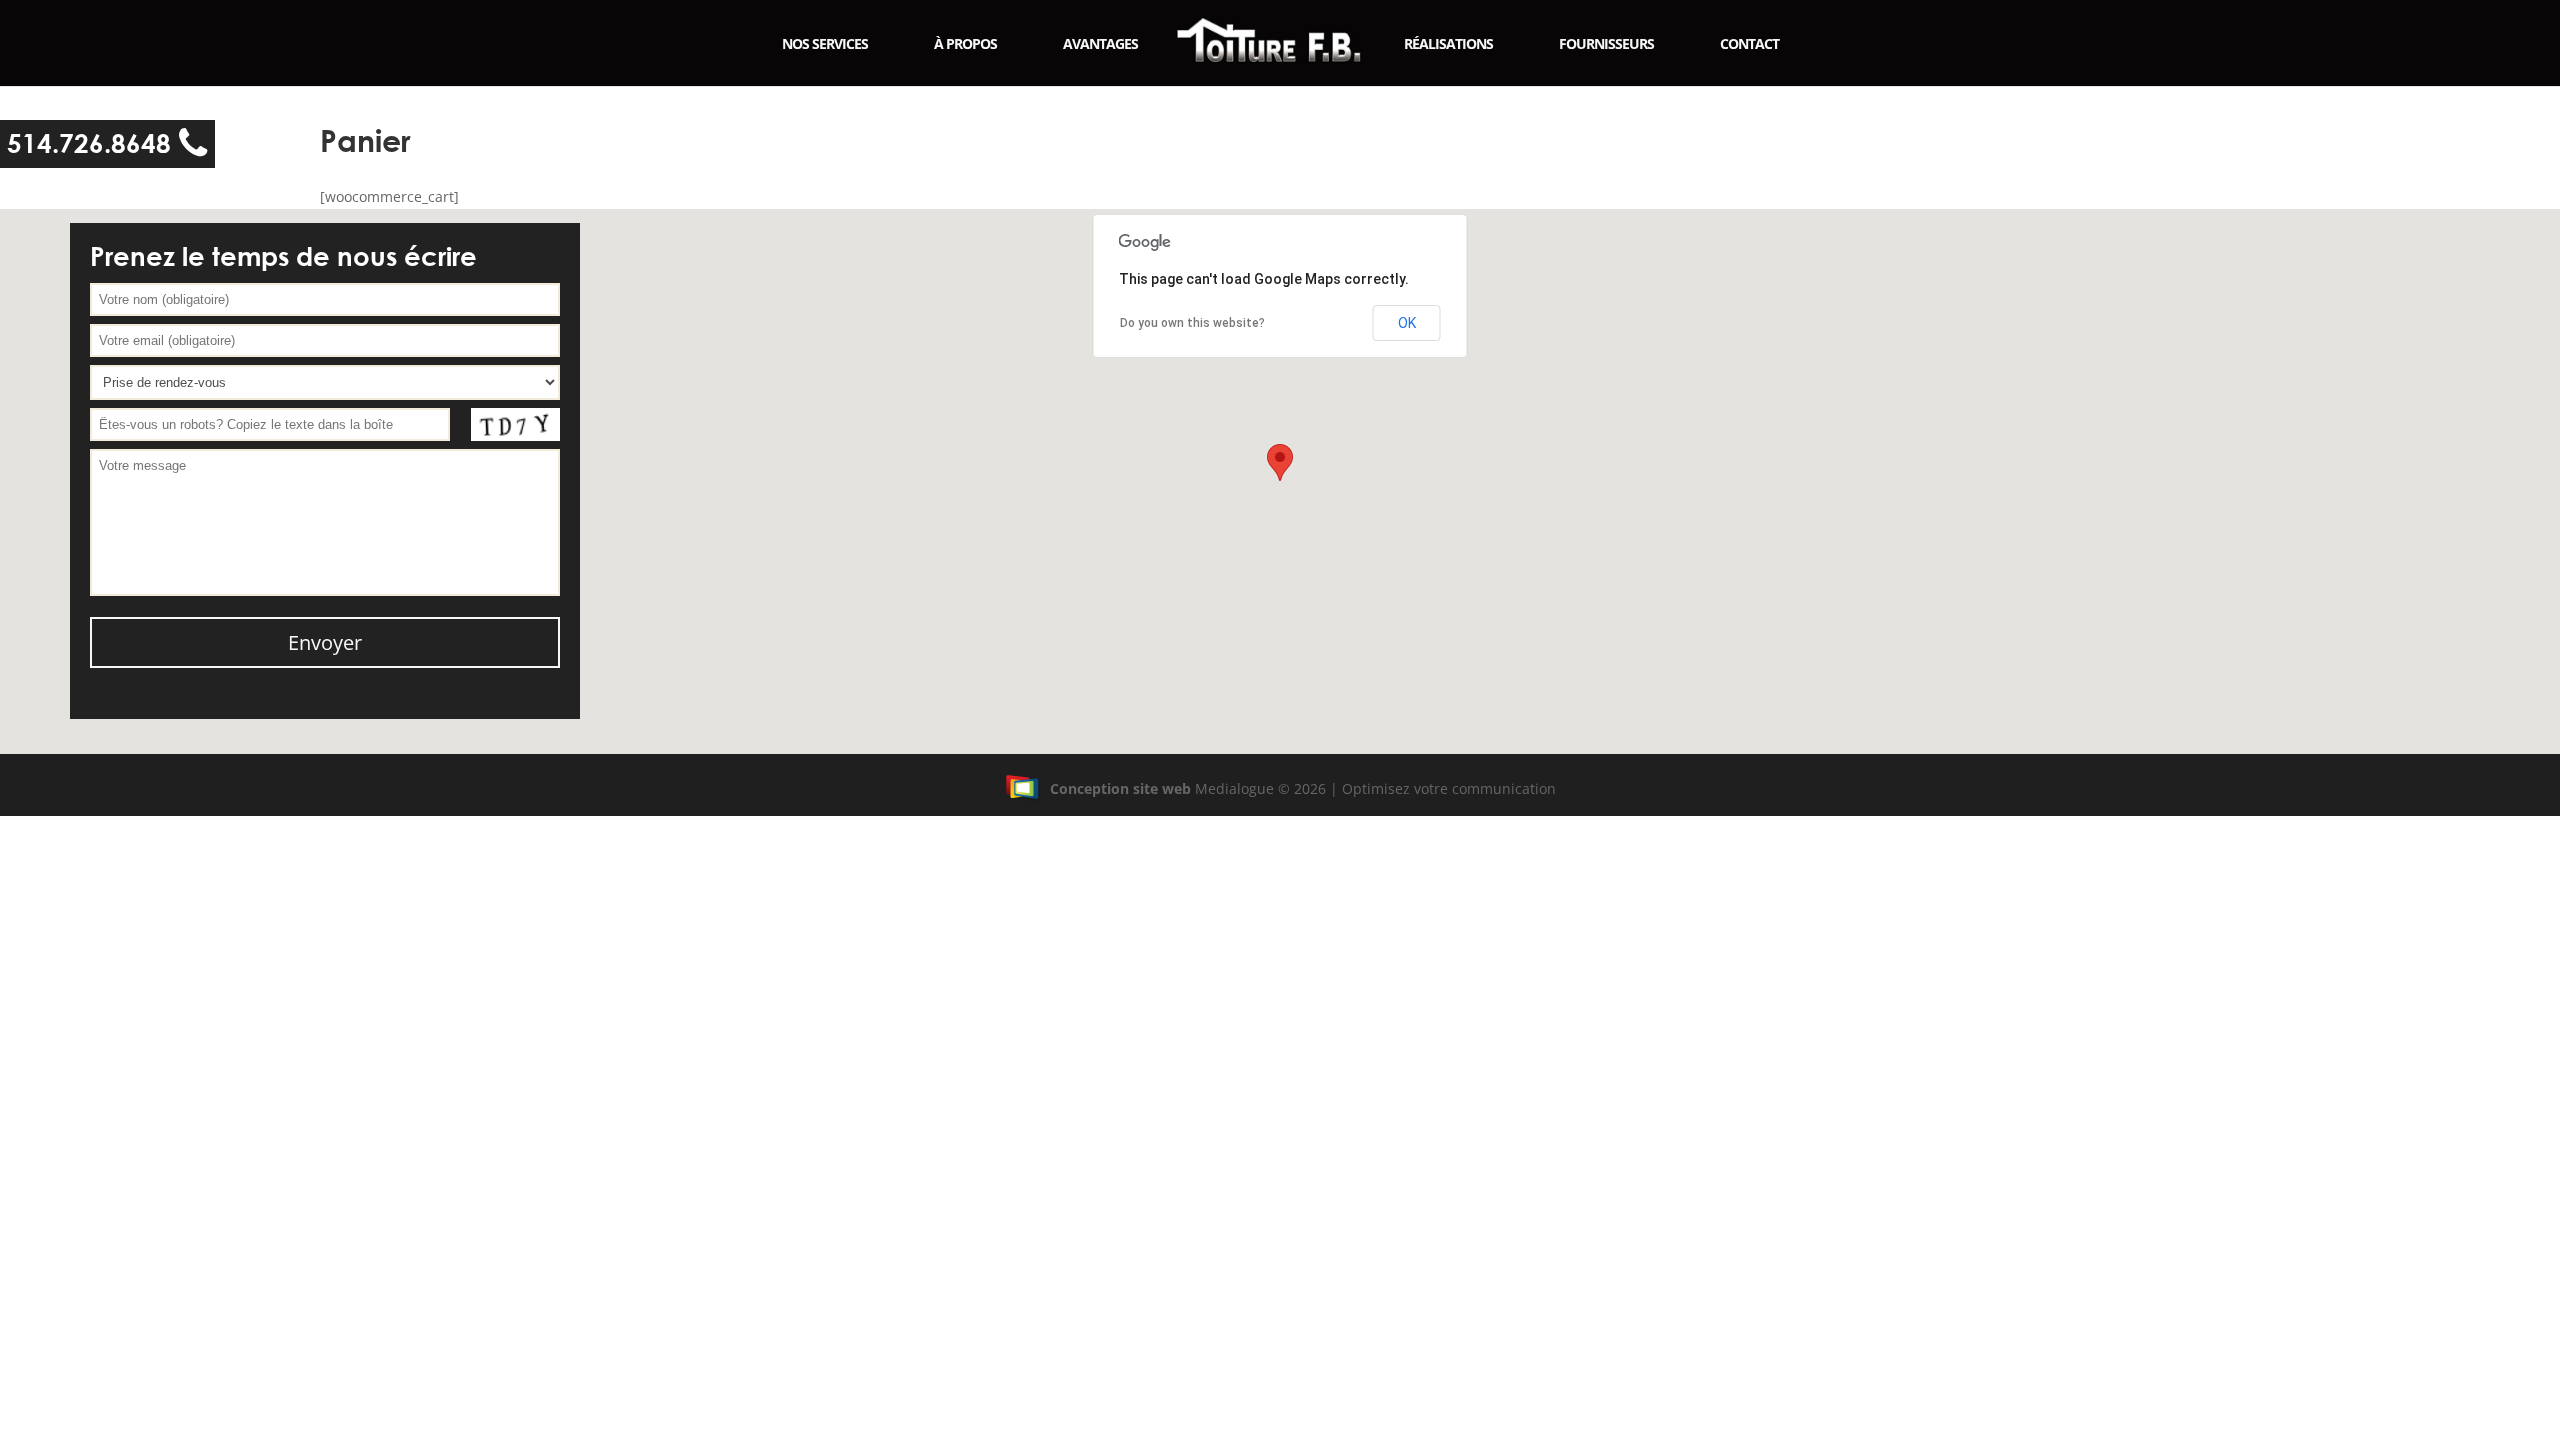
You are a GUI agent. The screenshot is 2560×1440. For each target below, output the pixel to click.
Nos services (825, 43)
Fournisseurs (1606, 43)
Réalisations (1448, 43)
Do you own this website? (1192, 323)
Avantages (1100, 43)
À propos (965, 43)
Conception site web (1120, 788)
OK (1407, 323)
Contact (1749, 43)
